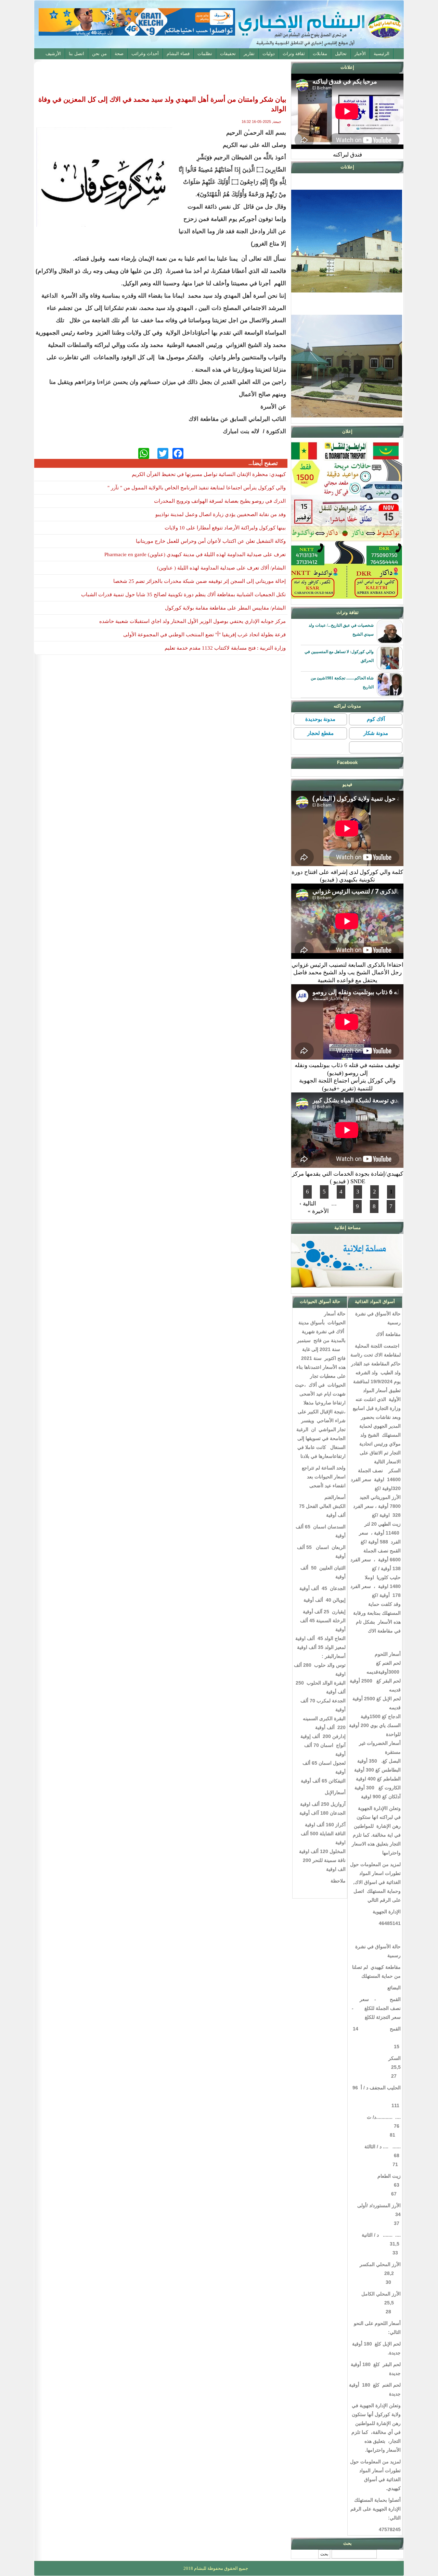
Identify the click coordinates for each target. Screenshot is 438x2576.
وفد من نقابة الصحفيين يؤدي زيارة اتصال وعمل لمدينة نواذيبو (221, 514)
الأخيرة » (318, 1211)
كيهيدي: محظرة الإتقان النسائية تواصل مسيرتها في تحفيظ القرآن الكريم (209, 474)
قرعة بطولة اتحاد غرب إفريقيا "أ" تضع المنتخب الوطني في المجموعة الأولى (204, 635)
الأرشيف (53, 54)
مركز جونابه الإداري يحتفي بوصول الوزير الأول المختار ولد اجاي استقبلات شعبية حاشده (192, 621)
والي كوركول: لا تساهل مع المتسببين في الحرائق (339, 656)
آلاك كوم (376, 719)
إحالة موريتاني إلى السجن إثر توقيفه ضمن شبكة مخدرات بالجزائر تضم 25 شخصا (199, 581)
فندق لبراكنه (347, 155)
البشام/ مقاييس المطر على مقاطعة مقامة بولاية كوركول (225, 608)
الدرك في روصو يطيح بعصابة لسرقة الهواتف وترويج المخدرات (220, 501)
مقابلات (320, 54)
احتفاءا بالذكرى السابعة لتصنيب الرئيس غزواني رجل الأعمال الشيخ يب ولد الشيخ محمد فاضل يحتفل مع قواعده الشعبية (347, 973)
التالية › (308, 1204)
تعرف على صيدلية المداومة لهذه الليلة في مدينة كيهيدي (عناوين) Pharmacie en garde (195, 554)
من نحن (99, 54)
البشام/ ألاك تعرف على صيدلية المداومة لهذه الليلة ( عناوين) (221, 568)
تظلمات (205, 54)
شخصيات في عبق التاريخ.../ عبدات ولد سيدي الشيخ (341, 630)
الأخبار (360, 54)
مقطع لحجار (320, 733)
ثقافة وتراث (294, 54)
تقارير (249, 54)
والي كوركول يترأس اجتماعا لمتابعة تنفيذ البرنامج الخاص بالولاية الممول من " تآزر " (197, 488)
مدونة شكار (376, 733)
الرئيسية (382, 54)
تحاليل (341, 54)
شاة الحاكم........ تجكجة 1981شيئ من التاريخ (342, 683)
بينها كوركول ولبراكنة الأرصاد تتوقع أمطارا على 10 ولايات (225, 528)
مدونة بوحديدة (320, 719)
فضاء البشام (178, 54)
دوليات (269, 54)
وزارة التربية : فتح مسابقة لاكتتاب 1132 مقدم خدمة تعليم (225, 648)
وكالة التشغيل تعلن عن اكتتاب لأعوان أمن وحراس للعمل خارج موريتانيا (211, 541)
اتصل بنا (76, 54)
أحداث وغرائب (145, 54)
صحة (119, 54)
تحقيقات (228, 54)
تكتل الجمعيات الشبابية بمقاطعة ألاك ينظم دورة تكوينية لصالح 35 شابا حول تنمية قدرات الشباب (183, 595)
